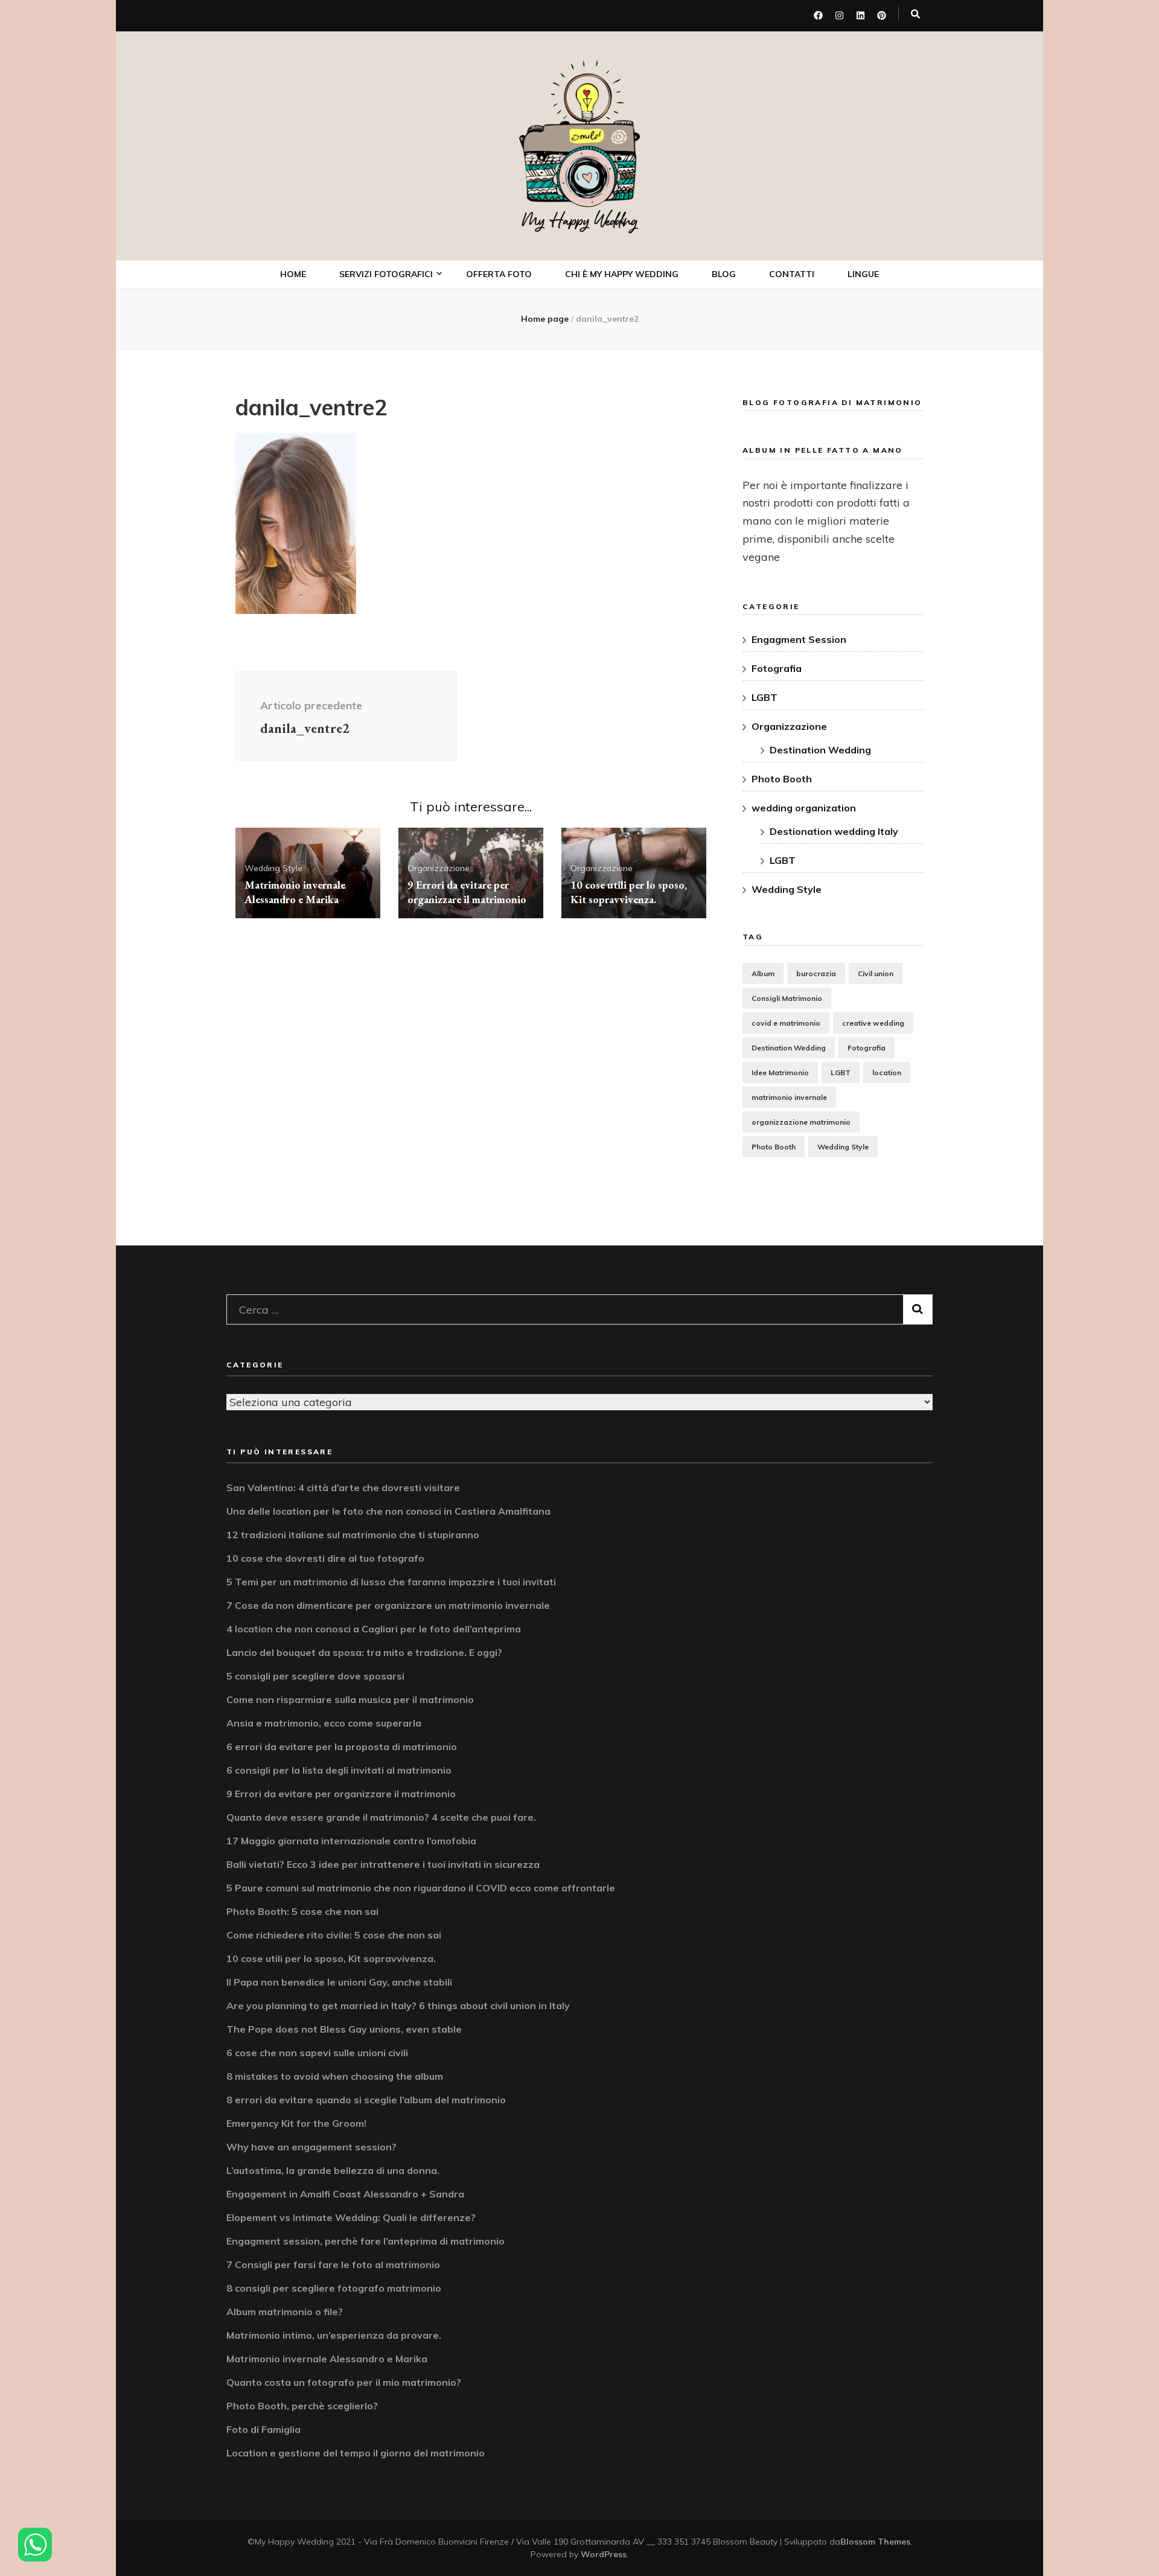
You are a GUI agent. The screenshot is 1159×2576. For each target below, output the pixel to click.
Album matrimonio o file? (285, 2312)
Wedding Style (273, 868)
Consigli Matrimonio (787, 998)
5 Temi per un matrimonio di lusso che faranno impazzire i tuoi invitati (391, 1582)
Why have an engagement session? (311, 2147)
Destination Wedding (820, 750)
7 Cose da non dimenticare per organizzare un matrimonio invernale (388, 1605)
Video (366, 387)
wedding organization (804, 808)
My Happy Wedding (580, 221)
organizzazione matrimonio (801, 1122)
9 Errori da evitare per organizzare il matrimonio (467, 892)
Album (763, 973)
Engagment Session (799, 639)
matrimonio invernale (789, 1097)
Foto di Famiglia (263, 2429)
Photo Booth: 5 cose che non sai (302, 1911)
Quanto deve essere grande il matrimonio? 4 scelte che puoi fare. (381, 1817)
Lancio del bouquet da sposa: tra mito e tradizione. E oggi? (364, 1652)
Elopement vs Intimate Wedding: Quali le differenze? (351, 2217)
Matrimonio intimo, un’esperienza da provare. (334, 2335)
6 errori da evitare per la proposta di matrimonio (342, 1747)
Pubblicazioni (383, 537)
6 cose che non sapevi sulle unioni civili (317, 2053)
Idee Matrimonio (780, 1072)
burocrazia (816, 973)
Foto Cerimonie (386, 360)
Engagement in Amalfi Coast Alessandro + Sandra (345, 2194)
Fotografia (777, 668)
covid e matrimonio (786, 1023)
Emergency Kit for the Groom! (296, 2123)
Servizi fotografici (386, 274)
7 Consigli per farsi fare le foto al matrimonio (333, 2264)
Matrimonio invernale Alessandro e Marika (295, 892)
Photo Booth (383, 413)
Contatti (792, 274)
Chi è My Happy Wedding (622, 274)
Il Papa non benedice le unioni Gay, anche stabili (339, 1982)
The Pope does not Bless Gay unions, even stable (344, 2029)
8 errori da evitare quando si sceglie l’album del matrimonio (366, 2100)
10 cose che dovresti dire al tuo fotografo (325, 1558)
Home (293, 274)
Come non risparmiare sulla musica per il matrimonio (350, 1699)
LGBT (765, 697)
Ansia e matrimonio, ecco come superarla (324, 1723)
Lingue (863, 274)
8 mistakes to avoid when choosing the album (335, 2076)
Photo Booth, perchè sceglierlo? (302, 2406)
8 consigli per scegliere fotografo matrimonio (334, 2288)
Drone (368, 440)
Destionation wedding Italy (834, 831)
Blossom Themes (875, 2542)
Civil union (876, 973)
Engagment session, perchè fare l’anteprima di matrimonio (366, 2241)
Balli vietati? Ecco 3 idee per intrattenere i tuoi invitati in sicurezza (383, 1864)
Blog (724, 274)
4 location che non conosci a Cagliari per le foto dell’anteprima (374, 1629)
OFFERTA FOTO (499, 274)
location (887, 1072)
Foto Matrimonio (390, 308)
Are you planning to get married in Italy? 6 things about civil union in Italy (398, 2006)
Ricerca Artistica (391, 510)
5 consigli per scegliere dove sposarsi (315, 1676)
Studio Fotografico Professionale (397, 475)
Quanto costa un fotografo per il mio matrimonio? (344, 2382)
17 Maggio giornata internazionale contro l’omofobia (351, 1841)
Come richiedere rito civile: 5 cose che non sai (334, 1935)
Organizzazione (439, 868)
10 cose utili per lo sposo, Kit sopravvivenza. (629, 892)
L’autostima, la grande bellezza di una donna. (333, 2170)
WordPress (604, 2554)
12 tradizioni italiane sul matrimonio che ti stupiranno (353, 1535)
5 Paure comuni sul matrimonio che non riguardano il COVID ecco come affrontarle (421, 1888)
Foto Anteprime (387, 334)
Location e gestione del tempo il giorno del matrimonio (356, 2453)
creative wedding (873, 1023)
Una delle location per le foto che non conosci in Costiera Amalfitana (388, 1511)
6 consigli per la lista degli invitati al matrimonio (339, 1770)
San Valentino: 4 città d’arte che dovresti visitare (343, 1488)
